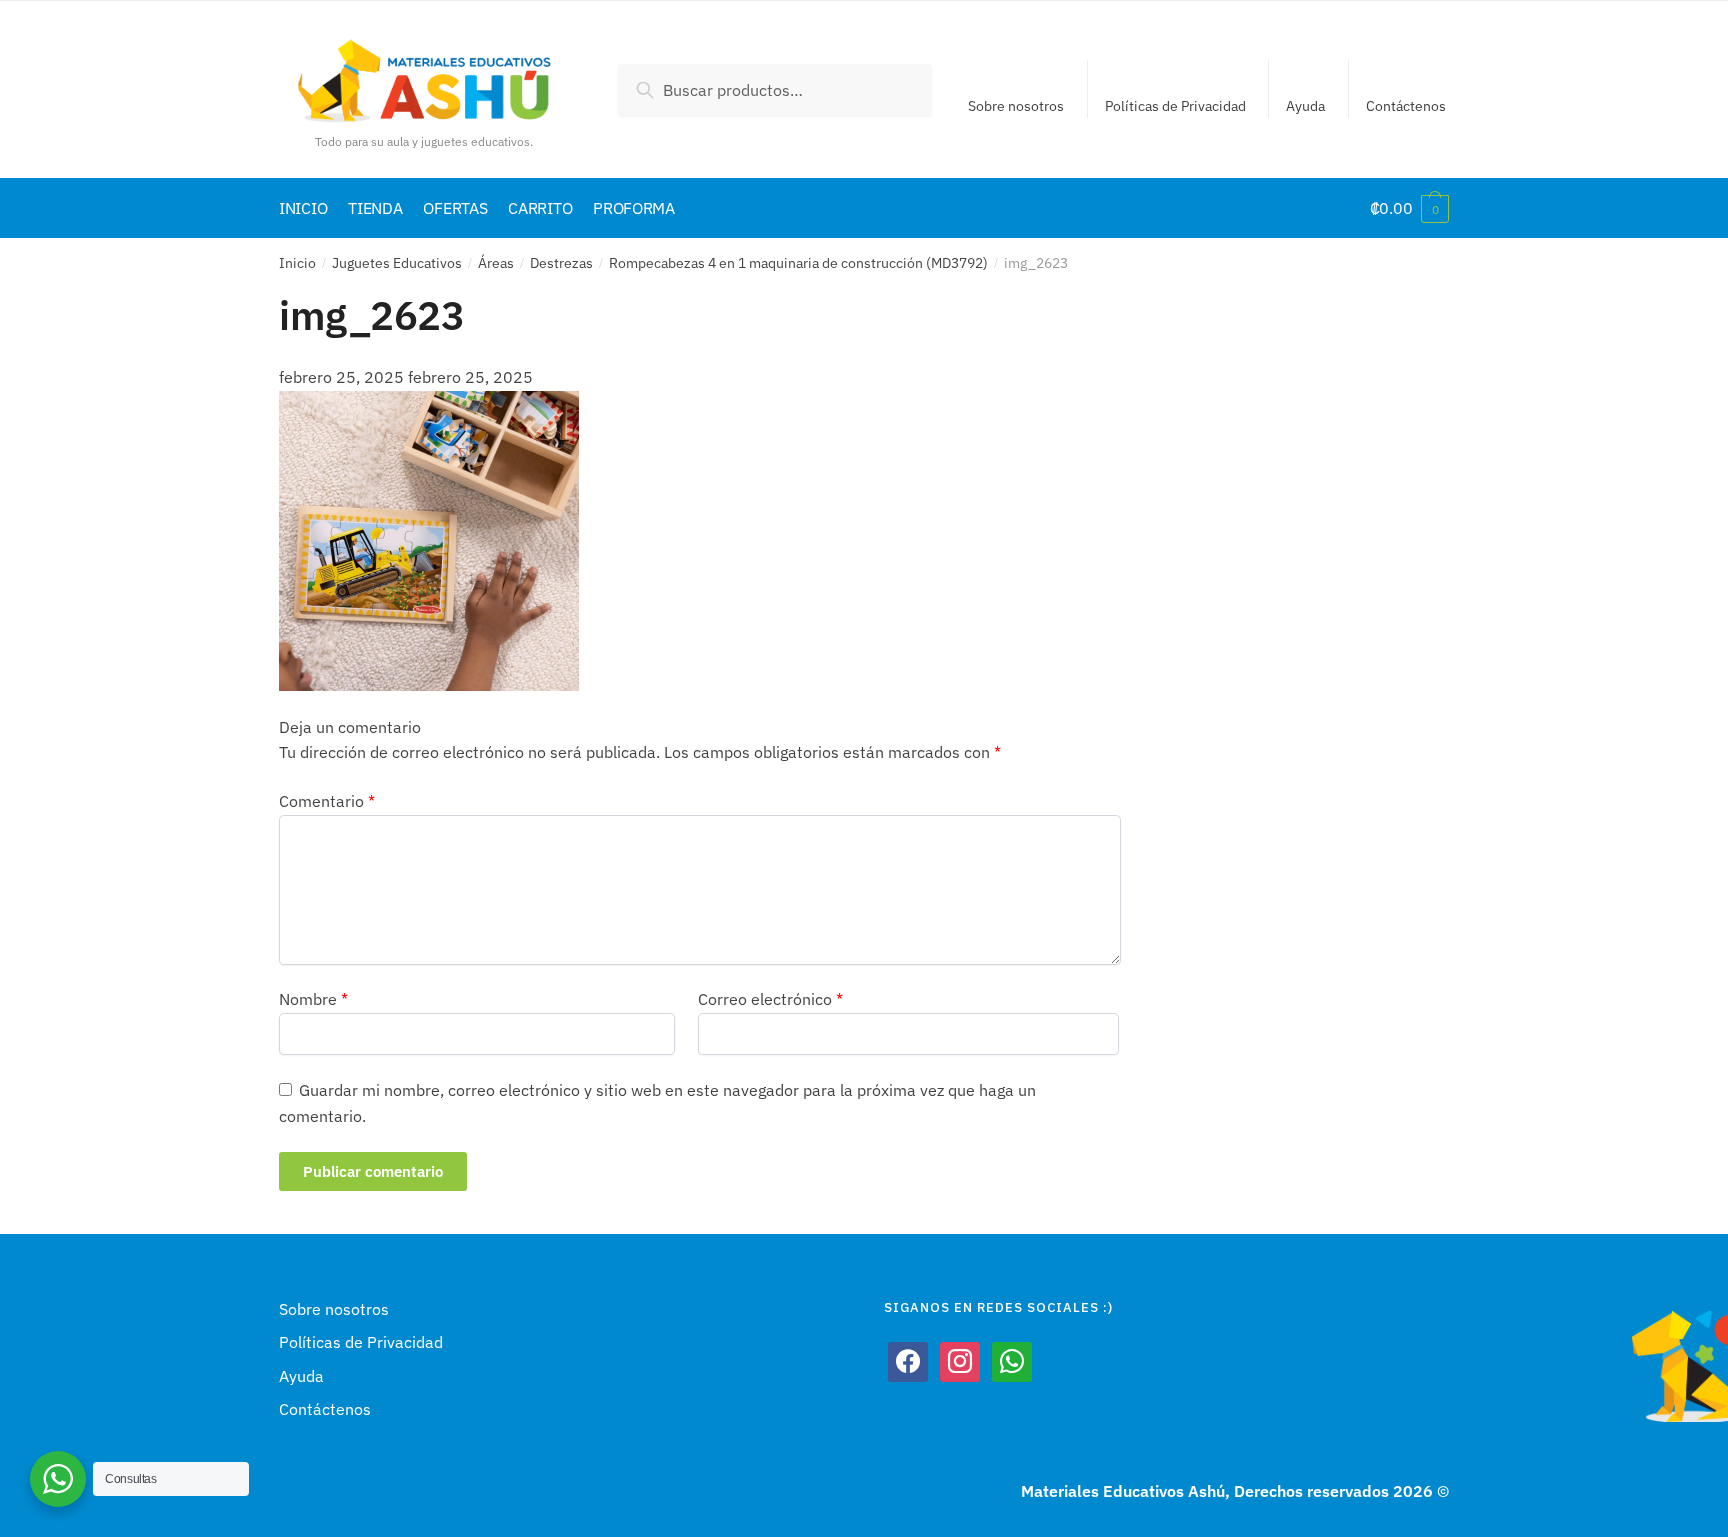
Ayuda (1305, 106)
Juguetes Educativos (397, 263)
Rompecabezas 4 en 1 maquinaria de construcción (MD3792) (798, 263)
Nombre (313, 999)
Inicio (297, 263)
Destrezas (561, 263)
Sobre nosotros (1016, 106)
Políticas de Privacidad (1175, 106)
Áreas (496, 263)
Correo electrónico (770, 999)
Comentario (327, 801)
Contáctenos (1406, 106)
